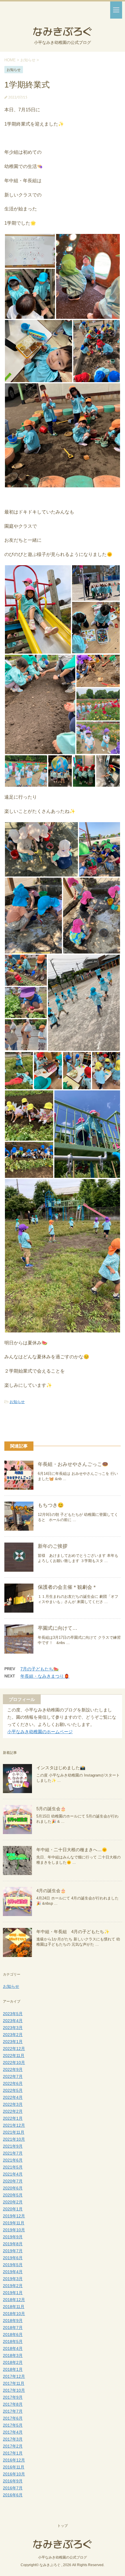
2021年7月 (13, 2153)
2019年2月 (13, 2286)
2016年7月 (13, 2488)
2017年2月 (13, 2446)
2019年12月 (14, 2216)
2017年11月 (14, 2383)
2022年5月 (13, 2090)
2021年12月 (14, 2125)
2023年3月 (13, 2028)
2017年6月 (13, 2418)
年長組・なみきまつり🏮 (45, 1676)
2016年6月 (13, 2495)
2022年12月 (14, 2049)
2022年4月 (13, 2097)
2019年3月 (13, 2279)
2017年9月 (13, 2397)
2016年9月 (13, 2481)
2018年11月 (14, 2307)
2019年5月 (13, 2265)
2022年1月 (13, 2118)
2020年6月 (13, 2188)
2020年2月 (13, 2202)
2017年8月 (13, 2404)
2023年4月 (13, 2021)
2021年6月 (13, 2160)
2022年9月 (13, 2069)
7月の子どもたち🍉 (40, 1669)
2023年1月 (13, 2042)
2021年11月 (14, 2132)
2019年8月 (13, 2244)
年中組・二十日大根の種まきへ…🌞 (72, 1850)
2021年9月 (13, 2146)
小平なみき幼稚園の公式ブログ (63, 2557)
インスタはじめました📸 (61, 1768)
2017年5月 (13, 2425)
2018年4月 (13, 2348)
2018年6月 (13, 2334)
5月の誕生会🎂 (51, 1809)
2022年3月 (13, 2104)
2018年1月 (13, 2369)
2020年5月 (13, 2195)
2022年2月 (13, 2111)
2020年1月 (13, 2209)
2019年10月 (14, 2230)
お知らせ (17, 1402)
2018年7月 (13, 2328)
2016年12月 (14, 2460)
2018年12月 (14, 2300)
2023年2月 (13, 2035)
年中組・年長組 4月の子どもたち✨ (73, 1932)
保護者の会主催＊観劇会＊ (67, 1587)
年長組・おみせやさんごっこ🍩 (73, 1464)
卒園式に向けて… (58, 1628)
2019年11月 (14, 2223)
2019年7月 (13, 2251)
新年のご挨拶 (53, 1546)
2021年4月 (13, 2174)
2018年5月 (13, 2341)
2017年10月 (14, 2390)
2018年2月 (13, 2362)
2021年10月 (14, 2139)
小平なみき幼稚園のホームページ (40, 1732)
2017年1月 (13, 2453)
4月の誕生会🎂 (51, 1891)
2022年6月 (13, 2083)
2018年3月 (13, 2355)
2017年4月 (13, 2432)
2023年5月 (13, 2014)
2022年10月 (14, 2062)
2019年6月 (13, 2258)
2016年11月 (14, 2467)
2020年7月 (13, 2181)
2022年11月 (14, 2056)
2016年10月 (14, 2474)
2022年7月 (13, 2076)
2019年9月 (13, 2237)
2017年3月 (13, 2439)
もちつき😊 (51, 1505)
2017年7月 (13, 2411)
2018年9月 (13, 2321)
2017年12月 (14, 2376)
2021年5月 (13, 2167)
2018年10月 (14, 2314)
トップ (63, 2526)
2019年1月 (13, 2293)
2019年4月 (13, 2272)
